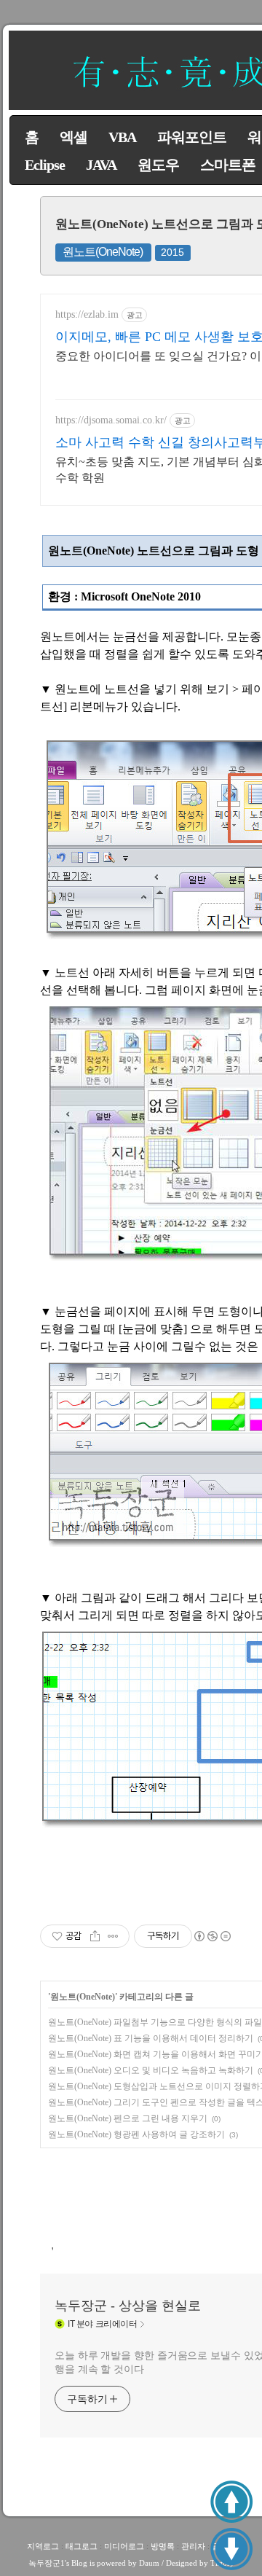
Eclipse (45, 165)
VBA (122, 137)
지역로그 (43, 2546)
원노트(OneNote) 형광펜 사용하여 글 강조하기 (136, 2134)
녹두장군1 (47, 2563)
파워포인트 (192, 137)
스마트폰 (228, 165)
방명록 (163, 2546)
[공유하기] (95, 1936)
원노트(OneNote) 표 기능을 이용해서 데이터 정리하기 (151, 2038)
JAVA (101, 165)
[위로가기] (231, 2502)
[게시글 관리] (113, 1936)
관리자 (193, 2546)
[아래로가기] (231, 2549)
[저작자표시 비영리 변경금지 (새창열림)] (212, 1936)
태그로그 (82, 2546)
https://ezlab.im (87, 314)
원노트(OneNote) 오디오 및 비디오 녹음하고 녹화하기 (151, 2070)
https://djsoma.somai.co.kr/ (111, 420)
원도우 (158, 165)
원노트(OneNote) (103, 252)
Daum (149, 2563)
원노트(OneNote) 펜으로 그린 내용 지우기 (128, 2118)
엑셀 (74, 137)
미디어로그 (124, 2546)
